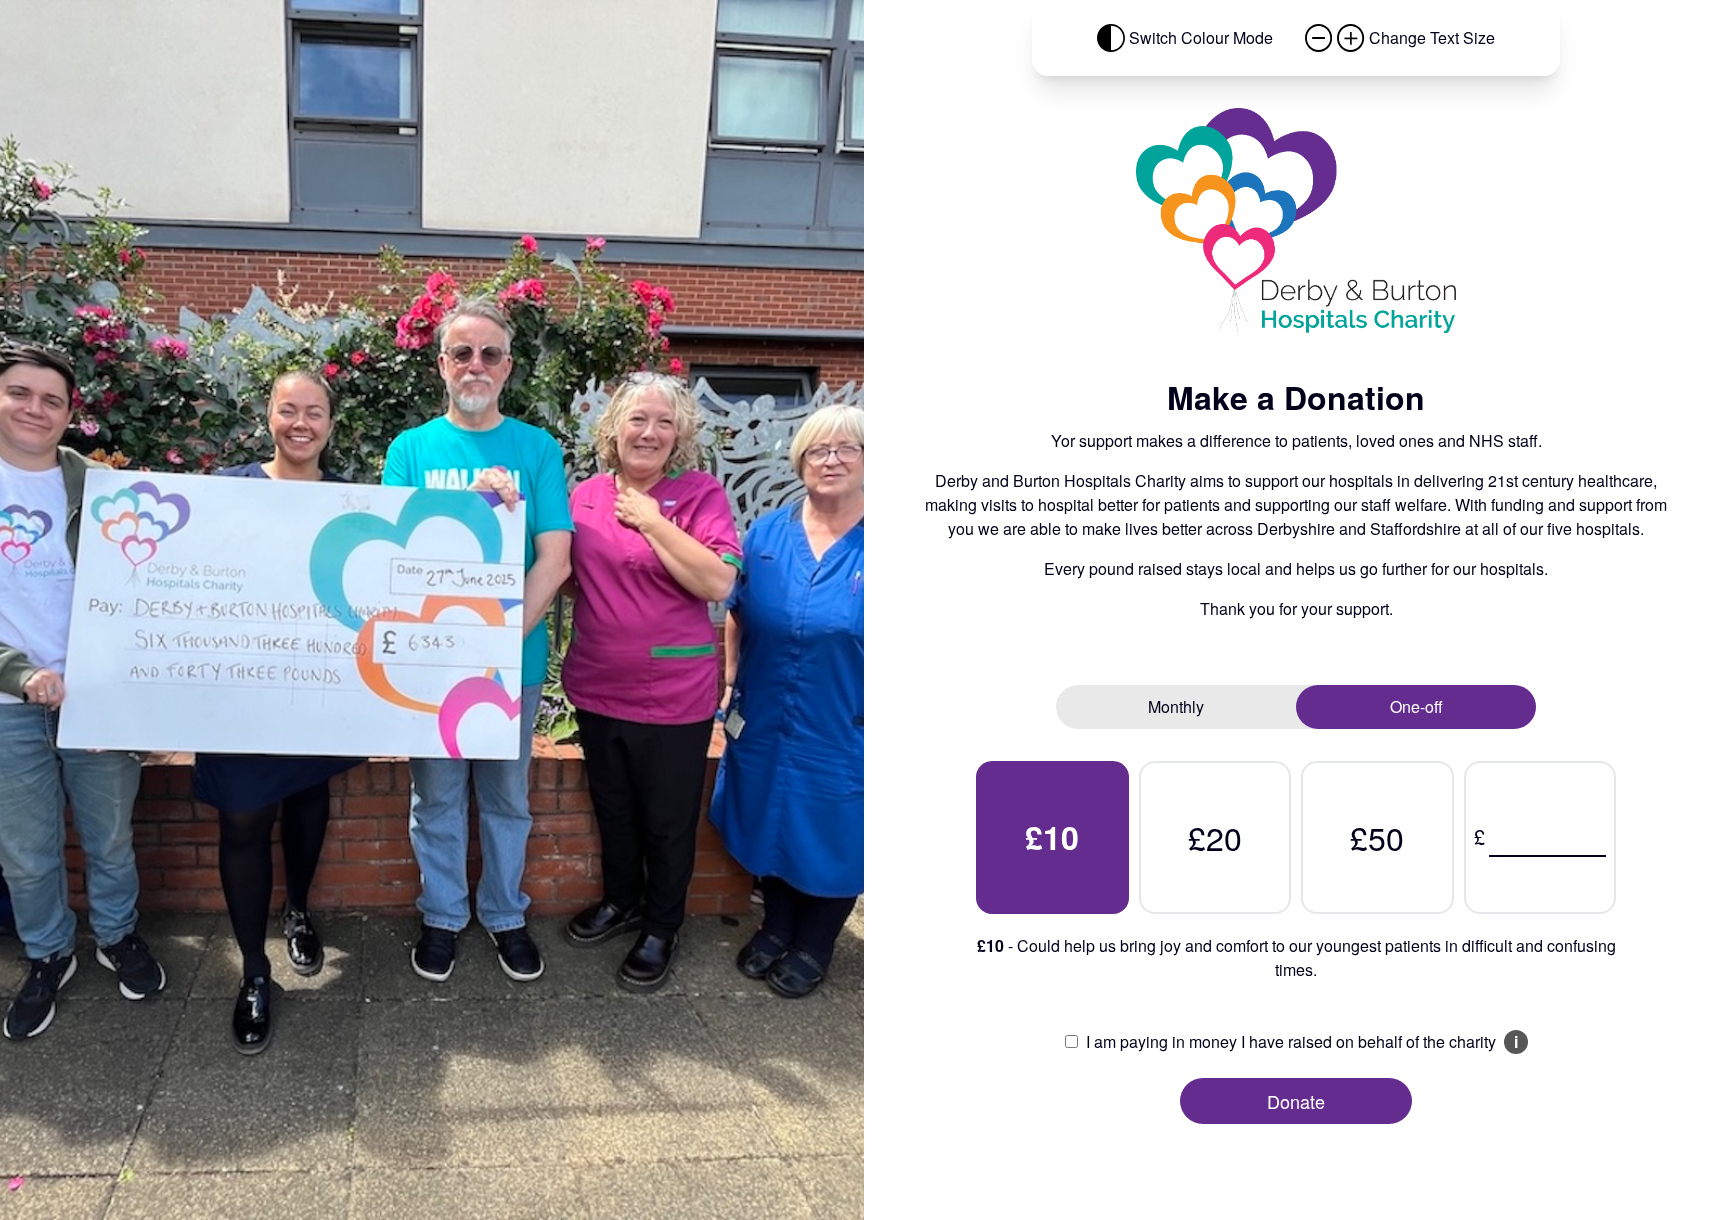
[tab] (1176, 707)
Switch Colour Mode (1201, 37)
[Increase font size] (1351, 38)
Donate (1296, 1101)
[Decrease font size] (1319, 38)
